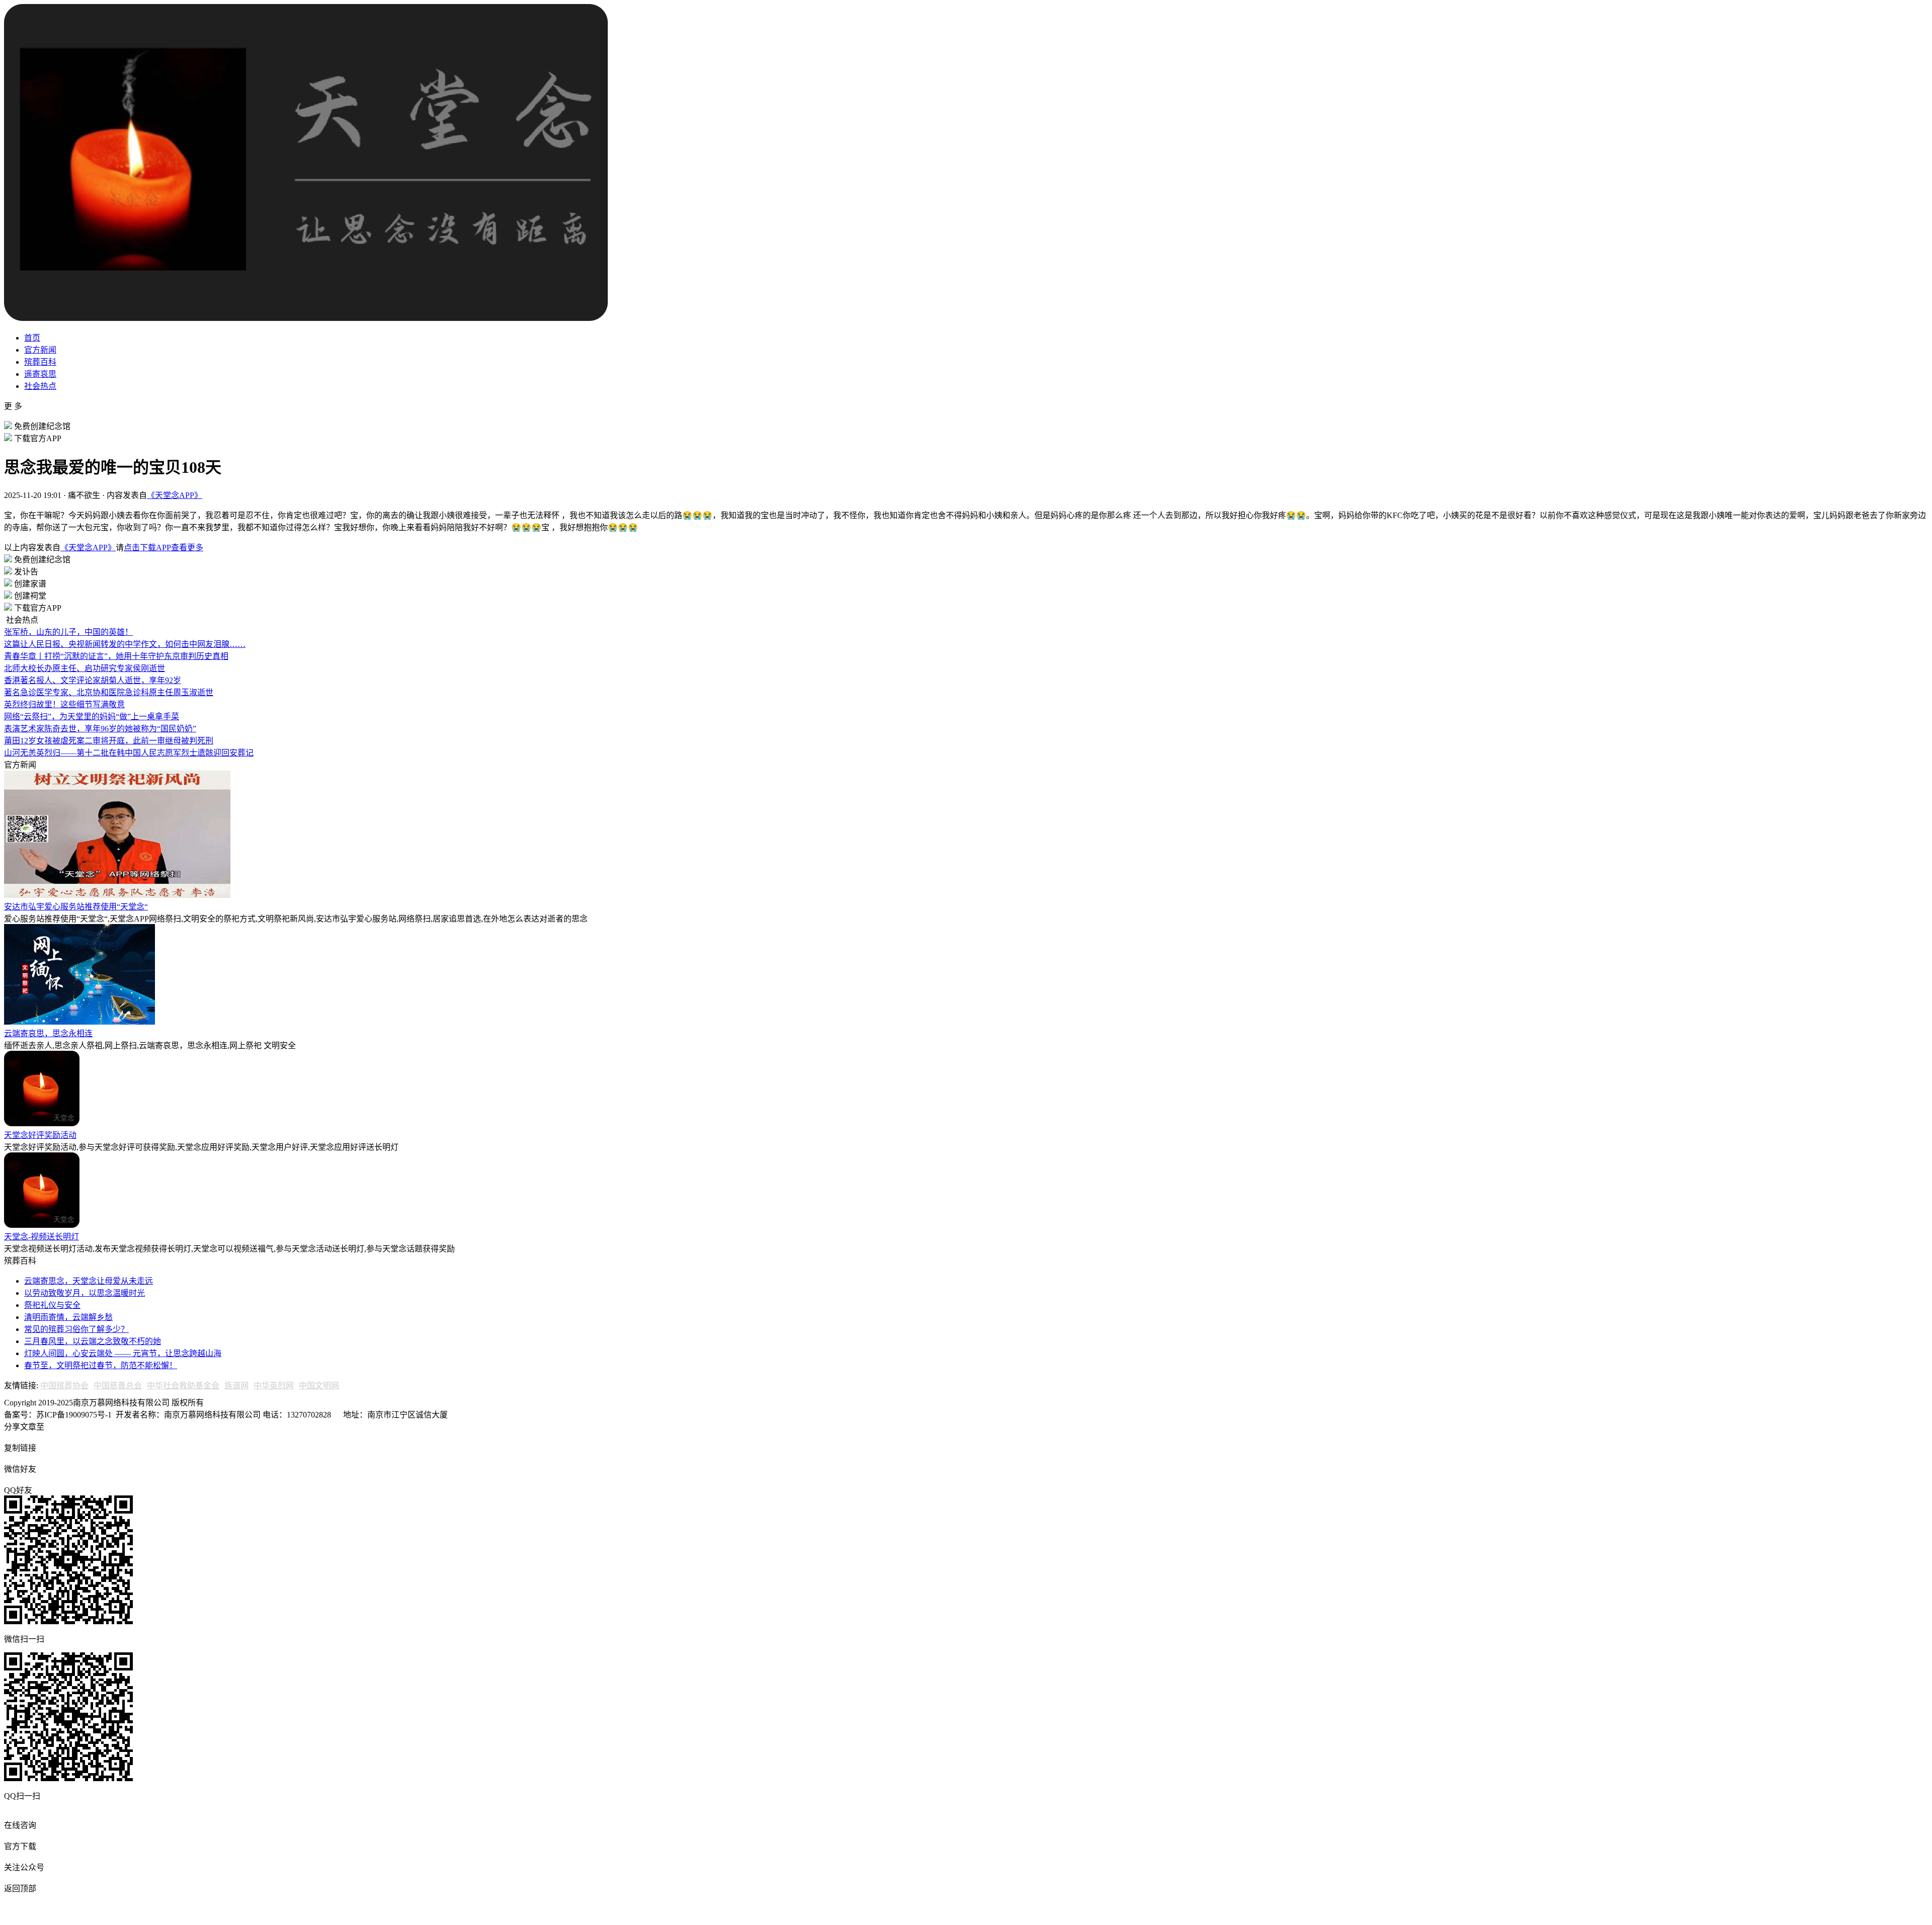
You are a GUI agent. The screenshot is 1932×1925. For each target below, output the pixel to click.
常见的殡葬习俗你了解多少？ (76, 1329)
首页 (32, 338)
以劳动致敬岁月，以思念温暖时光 (85, 1293)
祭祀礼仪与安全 (52, 1305)
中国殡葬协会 (64, 1386)
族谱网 (236, 1386)
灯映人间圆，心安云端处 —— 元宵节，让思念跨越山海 (123, 1353)
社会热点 (40, 386)
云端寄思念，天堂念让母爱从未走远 (89, 1281)
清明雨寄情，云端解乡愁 (68, 1317)
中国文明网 (319, 1386)
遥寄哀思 (40, 374)
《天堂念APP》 (175, 495)
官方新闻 (40, 350)
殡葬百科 (40, 362)
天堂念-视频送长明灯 (42, 1237)
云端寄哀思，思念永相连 (48, 1033)
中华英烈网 (274, 1386)
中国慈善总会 (118, 1386)
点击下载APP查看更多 (164, 548)
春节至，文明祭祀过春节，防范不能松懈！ (101, 1365)
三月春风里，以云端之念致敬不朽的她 (93, 1341)
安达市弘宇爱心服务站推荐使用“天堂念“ (76, 907)
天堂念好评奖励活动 (40, 1135)
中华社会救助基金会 (183, 1386)
